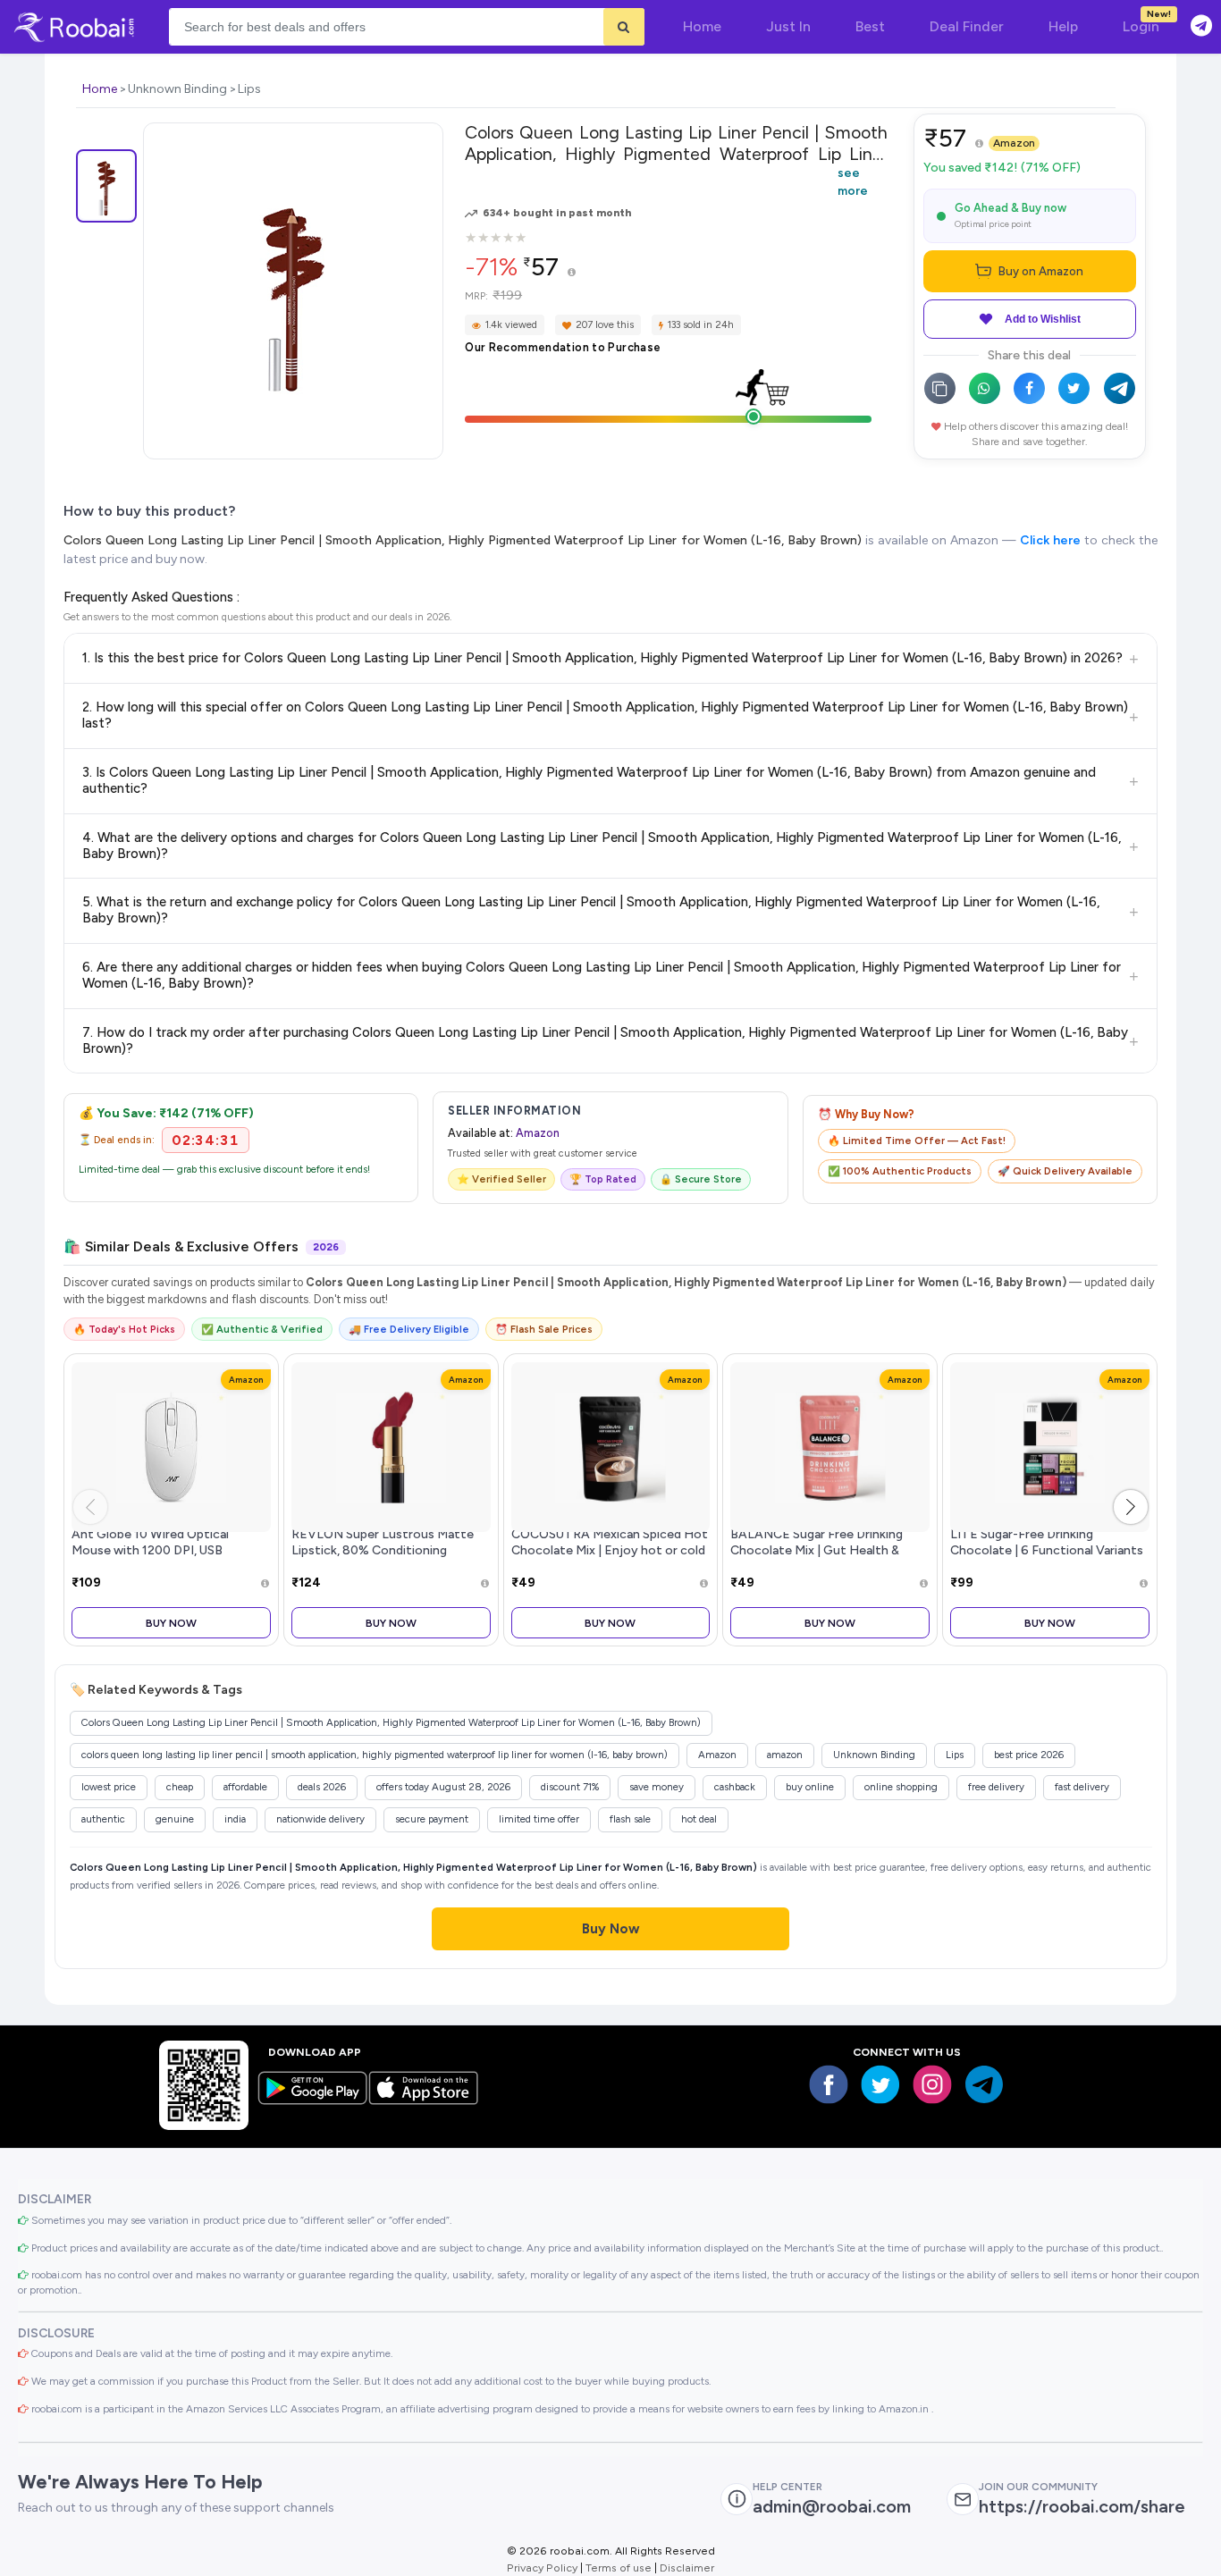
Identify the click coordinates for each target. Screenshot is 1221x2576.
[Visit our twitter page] (880, 2084)
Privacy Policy (542, 2568)
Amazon (1014, 143)
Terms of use (619, 2568)
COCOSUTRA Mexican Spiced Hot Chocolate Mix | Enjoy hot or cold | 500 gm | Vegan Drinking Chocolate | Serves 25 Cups (610, 1557)
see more (853, 181)
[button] (1131, 1507)
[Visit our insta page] (932, 2084)
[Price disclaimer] (572, 273)
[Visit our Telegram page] (984, 2084)
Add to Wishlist (1043, 319)
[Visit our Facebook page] (829, 2084)
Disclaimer (687, 2568)
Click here (1050, 540)
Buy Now (171, 1623)
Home (100, 89)
